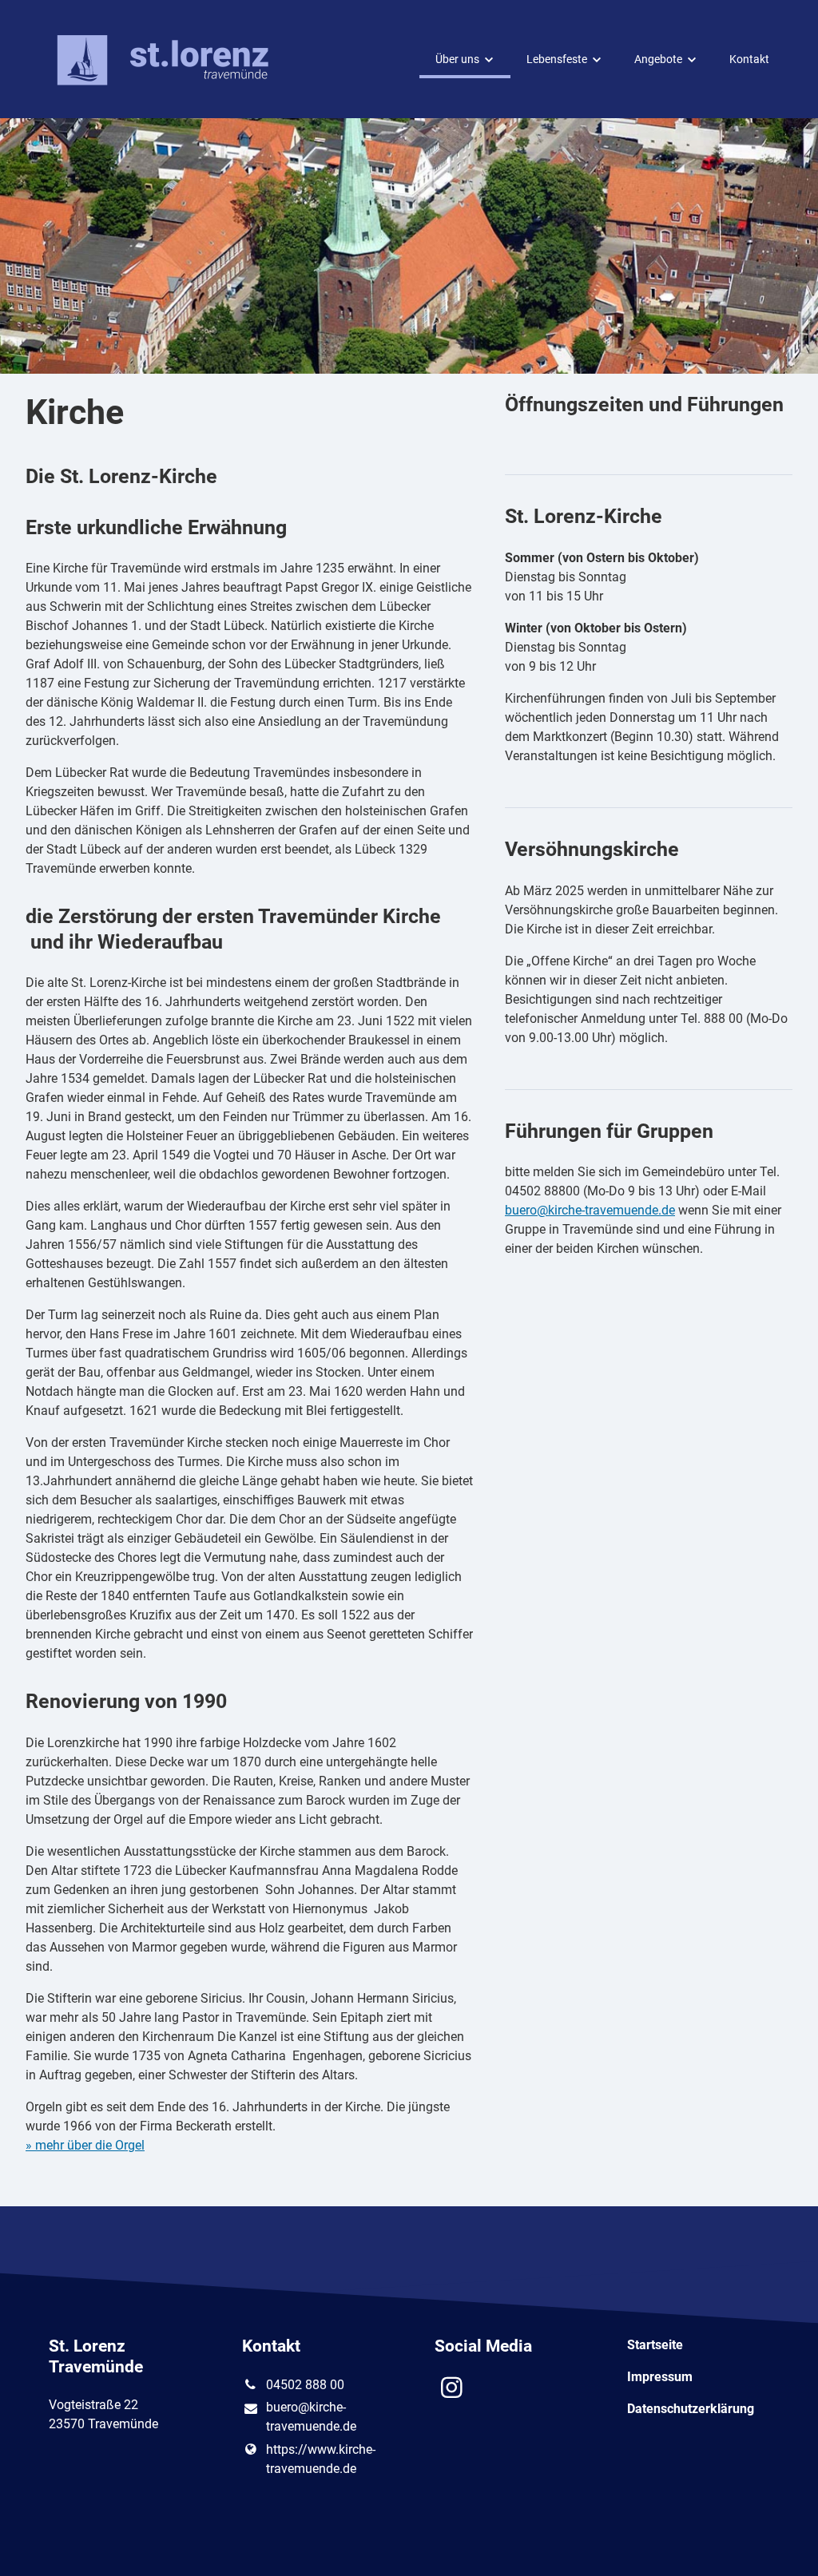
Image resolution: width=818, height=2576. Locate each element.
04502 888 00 (305, 2385)
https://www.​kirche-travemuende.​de (321, 2459)
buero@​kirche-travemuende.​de (311, 2417)
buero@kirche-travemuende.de (590, 1210)
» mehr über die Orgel (85, 2145)
